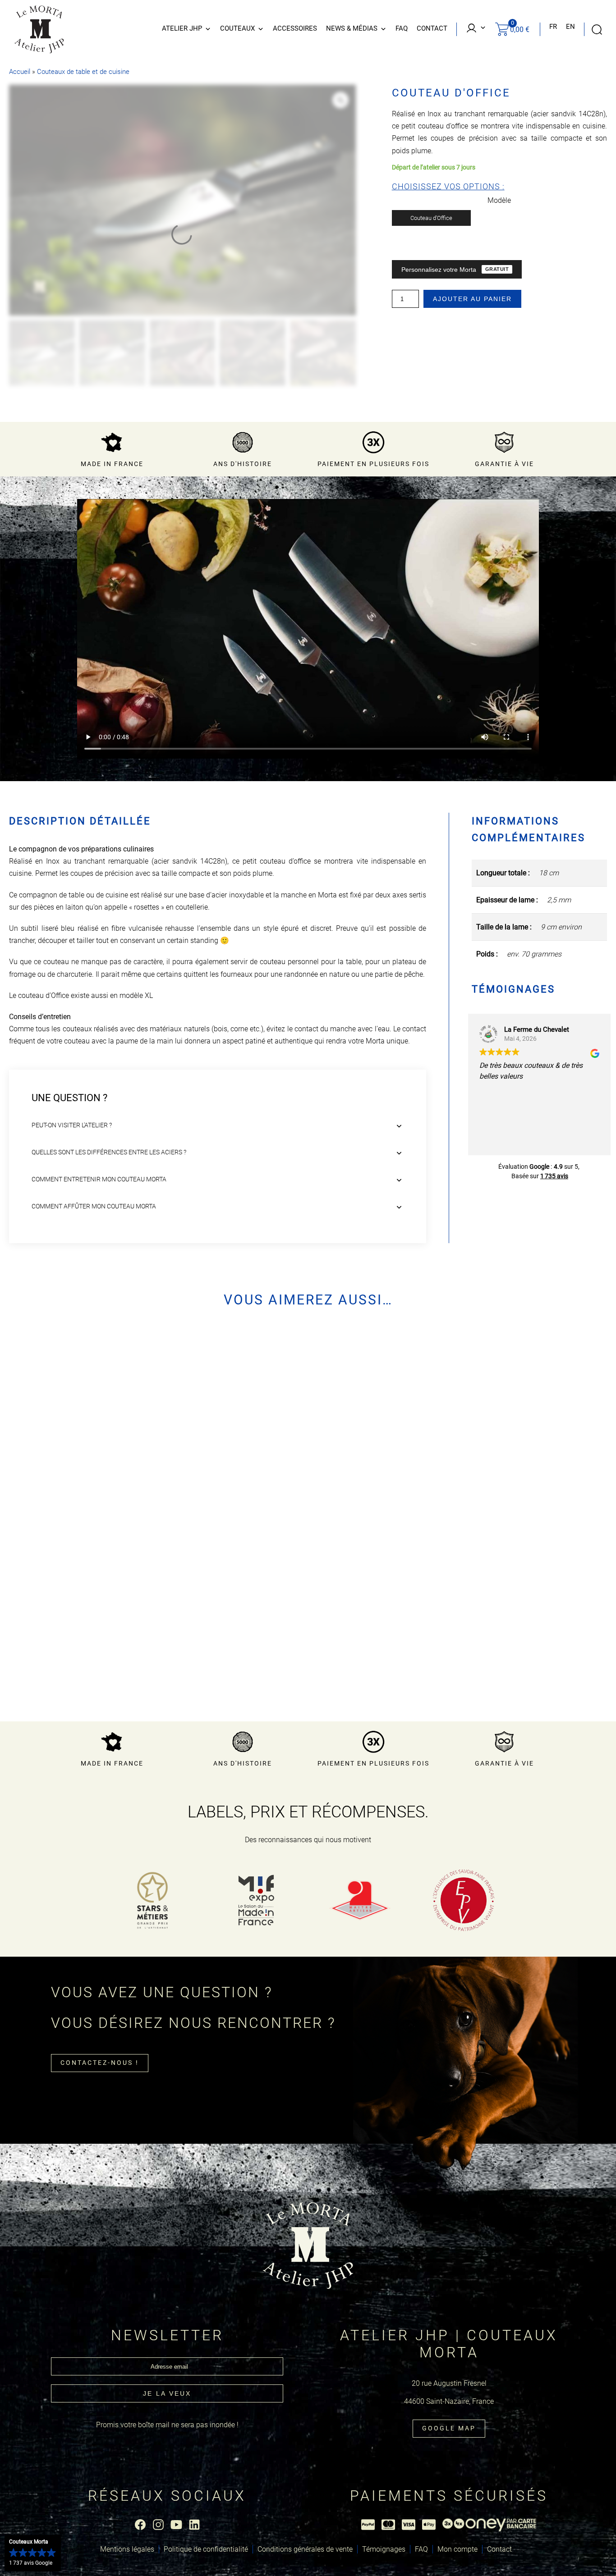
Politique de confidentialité (206, 2549)
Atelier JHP (182, 28)
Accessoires (295, 28)
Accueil (20, 72)
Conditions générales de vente (305, 2549)
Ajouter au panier (472, 299)
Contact (432, 28)
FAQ (402, 28)
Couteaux (237, 28)
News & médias (352, 28)
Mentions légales (127, 2549)
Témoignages (384, 2549)
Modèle (499, 200)
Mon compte (457, 2549)
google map (449, 2428)
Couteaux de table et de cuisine (83, 72)
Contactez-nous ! (100, 2063)
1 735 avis (554, 1176)
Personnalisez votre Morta (455, 270)
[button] (33, 2553)
